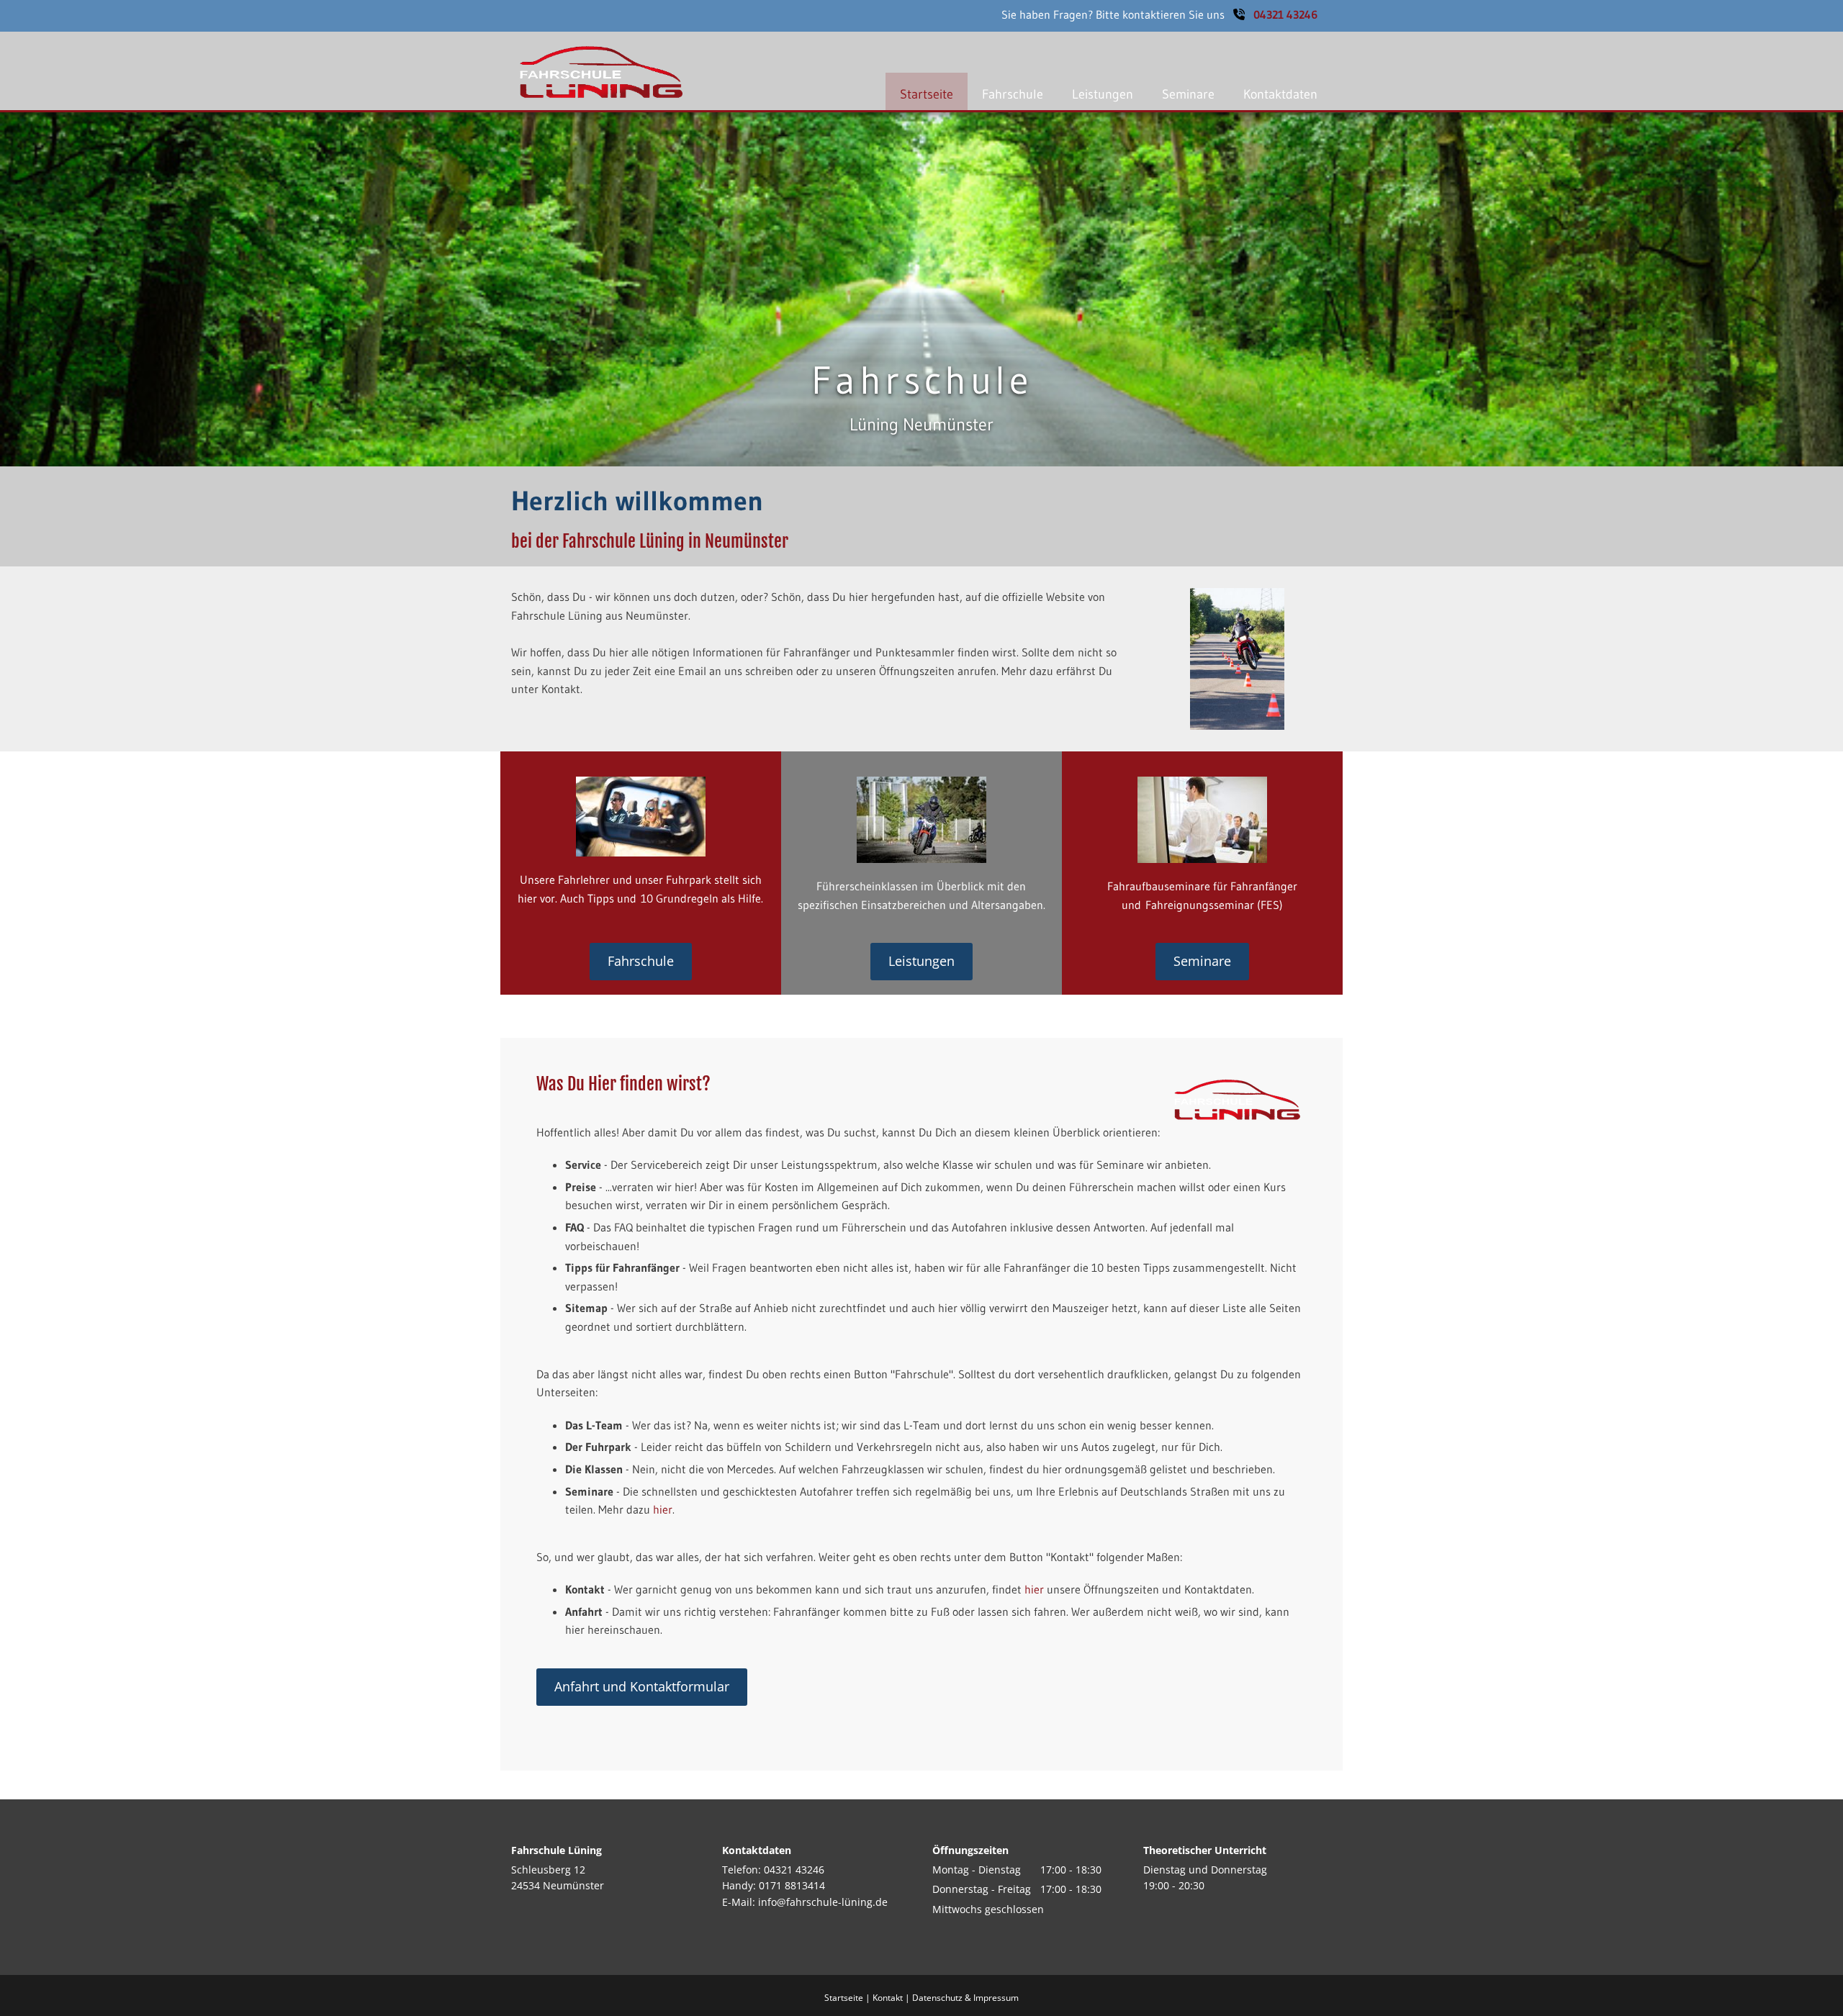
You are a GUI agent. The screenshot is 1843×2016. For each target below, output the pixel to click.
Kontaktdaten (1280, 94)
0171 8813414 (792, 1885)
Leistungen (1103, 94)
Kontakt (888, 1998)
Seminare (1188, 94)
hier (663, 1509)
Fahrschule (1013, 94)
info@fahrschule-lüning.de (823, 1902)
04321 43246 (1285, 14)
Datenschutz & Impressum (965, 1998)
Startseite (927, 94)
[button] (641, 962)
